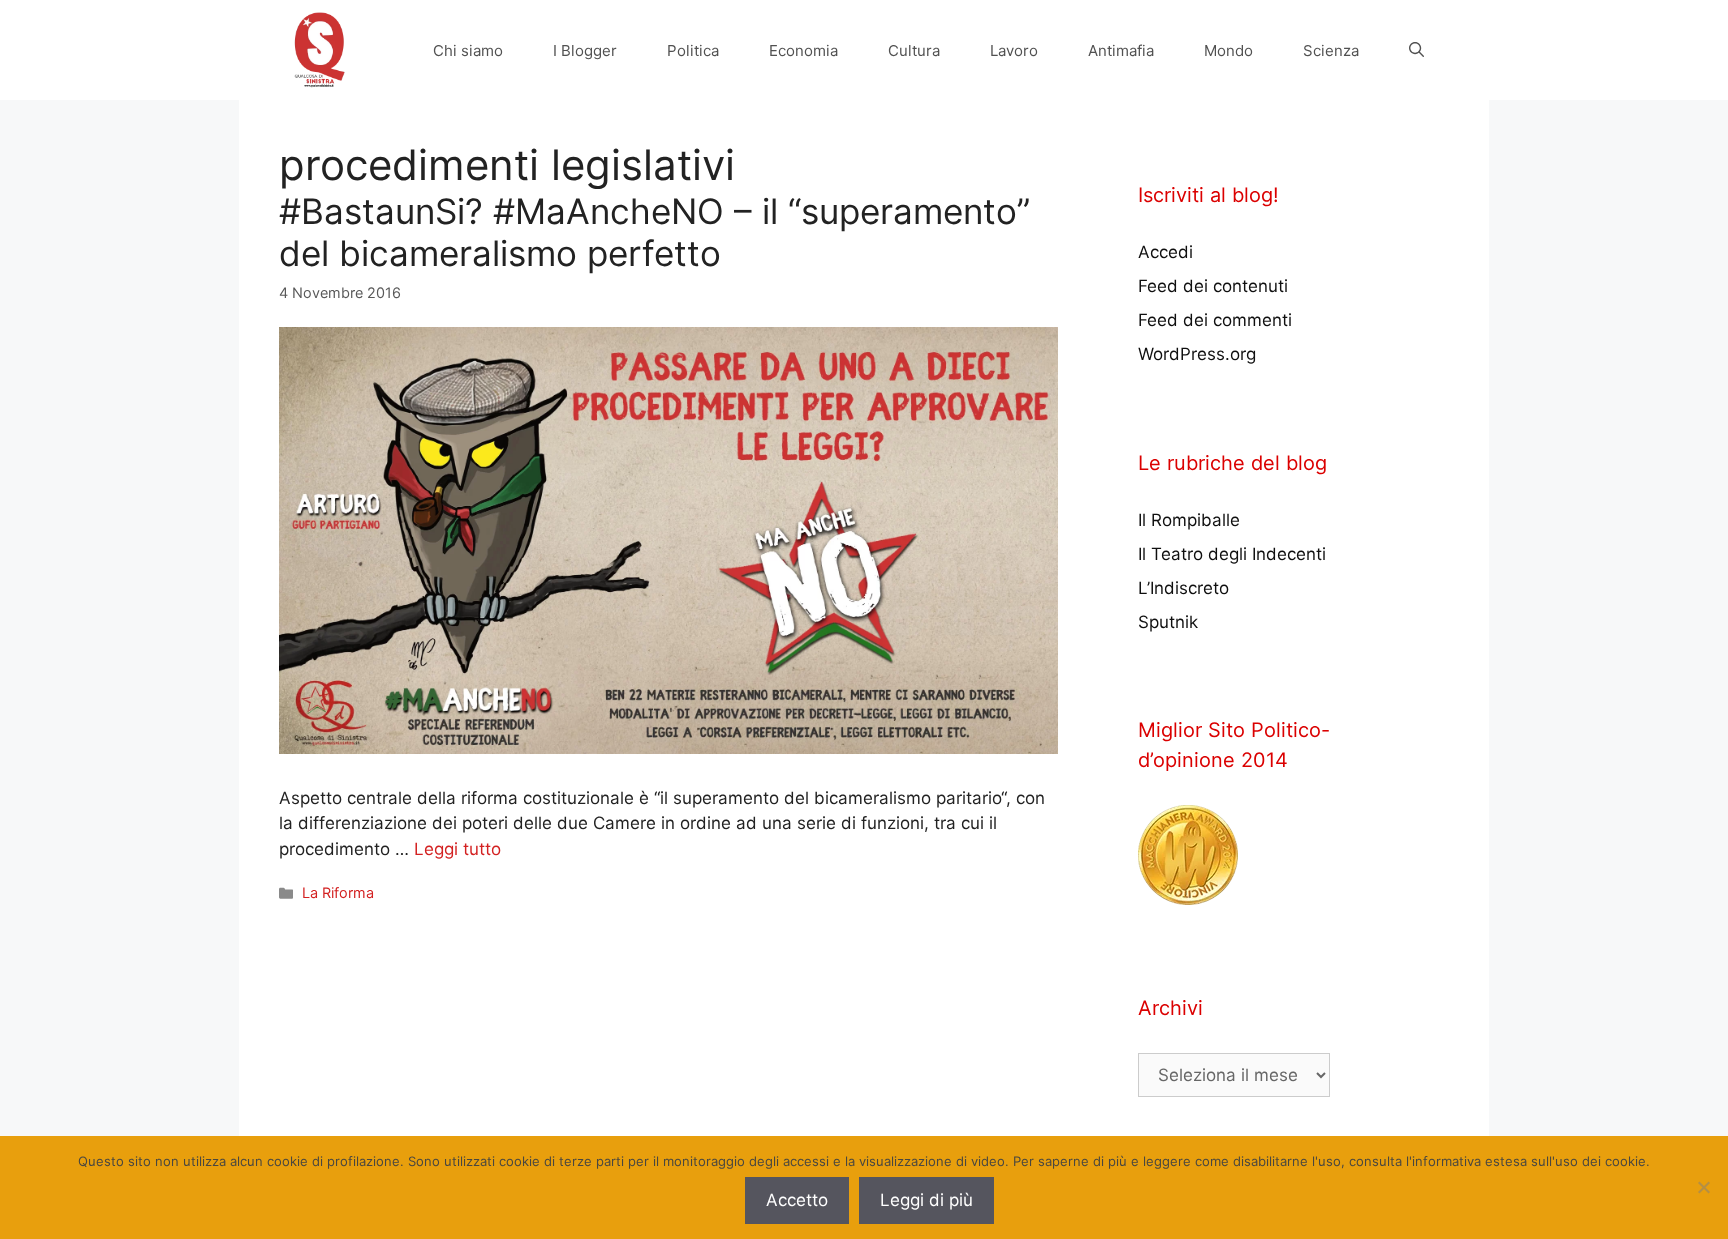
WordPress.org (1197, 354)
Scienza (1331, 50)
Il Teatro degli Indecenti (1232, 554)
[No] (1703, 1187)
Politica (693, 50)
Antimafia (1121, 50)
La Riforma (338, 892)
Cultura (914, 50)
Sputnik (1168, 622)
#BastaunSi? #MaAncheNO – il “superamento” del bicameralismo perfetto (654, 232)
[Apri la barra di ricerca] (1416, 50)
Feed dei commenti (1215, 320)
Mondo (1228, 50)
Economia (803, 50)
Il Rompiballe (1189, 520)
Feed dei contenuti (1213, 286)
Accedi (1165, 252)
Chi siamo (468, 50)
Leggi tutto (457, 849)
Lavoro (1014, 50)
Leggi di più (926, 1200)
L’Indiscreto (1183, 588)
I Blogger (585, 50)
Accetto (797, 1200)
